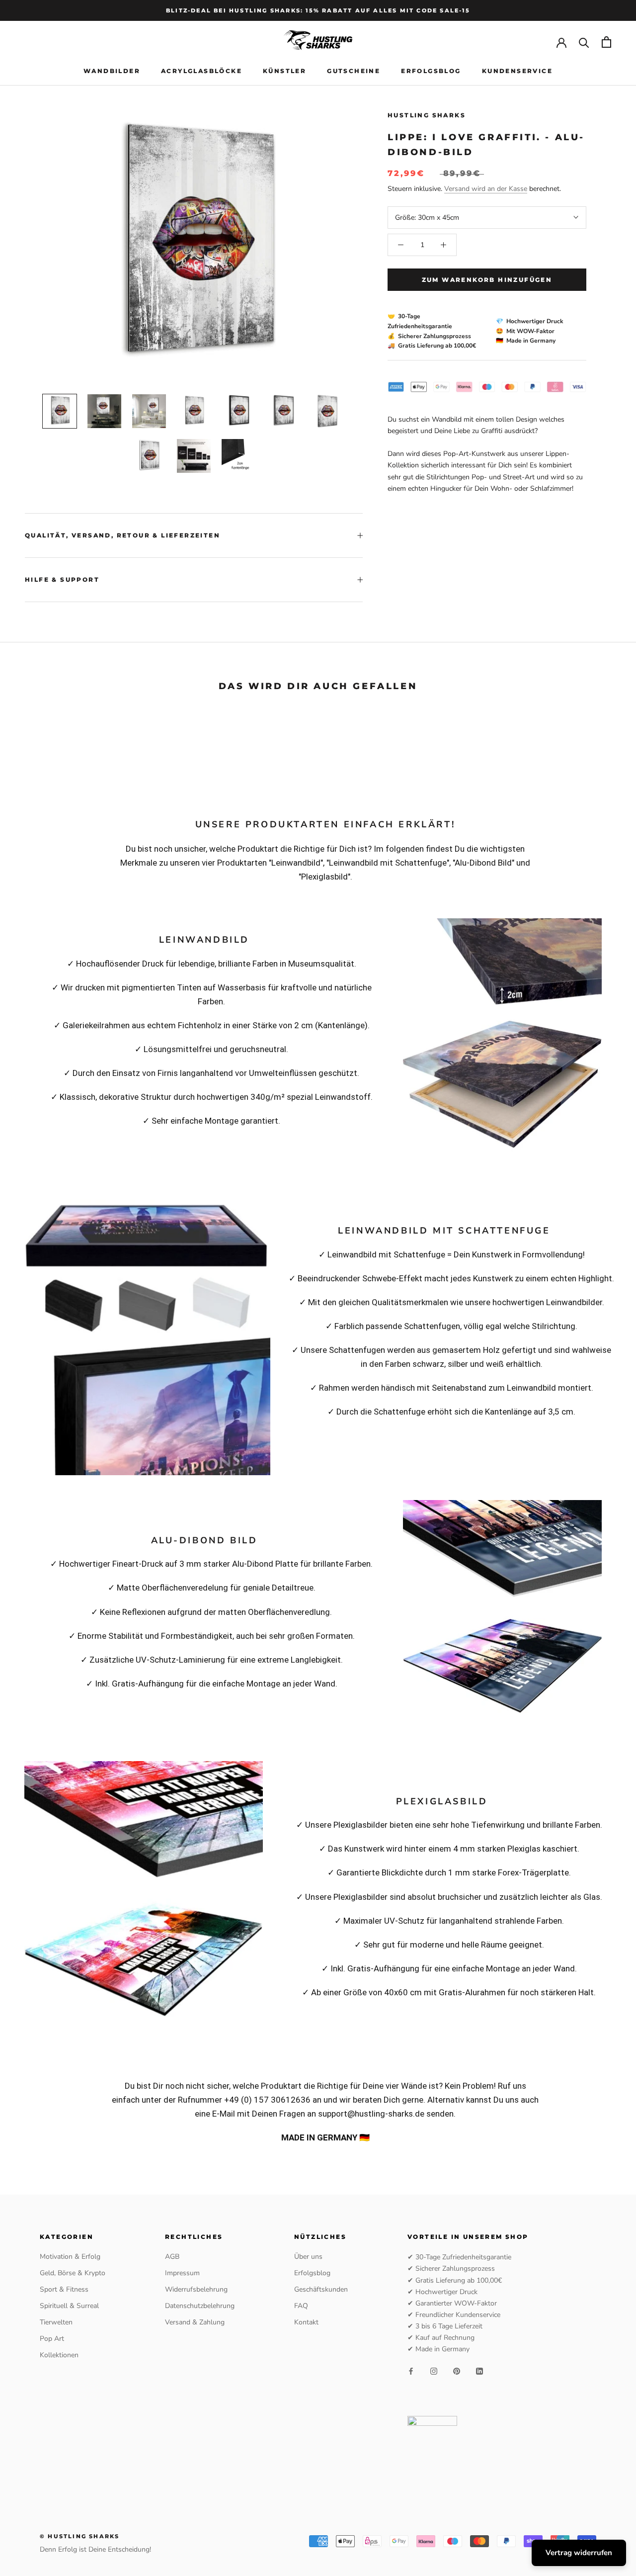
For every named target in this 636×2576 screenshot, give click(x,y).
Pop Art (52, 2339)
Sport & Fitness (64, 2289)
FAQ (301, 2306)
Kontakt (306, 2322)
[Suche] (584, 42)
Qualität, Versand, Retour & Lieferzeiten (122, 535)
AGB (172, 2257)
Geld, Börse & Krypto (73, 2273)
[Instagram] (434, 2370)
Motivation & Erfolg (70, 2257)
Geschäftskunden (321, 2289)
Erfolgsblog (431, 71)
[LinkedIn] (479, 2370)
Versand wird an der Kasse (486, 189)
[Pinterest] (457, 2370)
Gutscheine (354, 71)
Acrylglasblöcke (201, 71)
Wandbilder (112, 71)
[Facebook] (411, 2370)
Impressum (182, 2273)
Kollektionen (59, 2355)
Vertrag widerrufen (579, 2553)
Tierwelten (56, 2322)
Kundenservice (517, 71)
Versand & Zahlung (195, 2322)
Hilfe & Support (62, 579)
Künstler (284, 71)
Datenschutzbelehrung (200, 2306)
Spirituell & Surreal (69, 2306)
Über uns (308, 2257)
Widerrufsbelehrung (196, 2289)
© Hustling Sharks (79, 2536)
